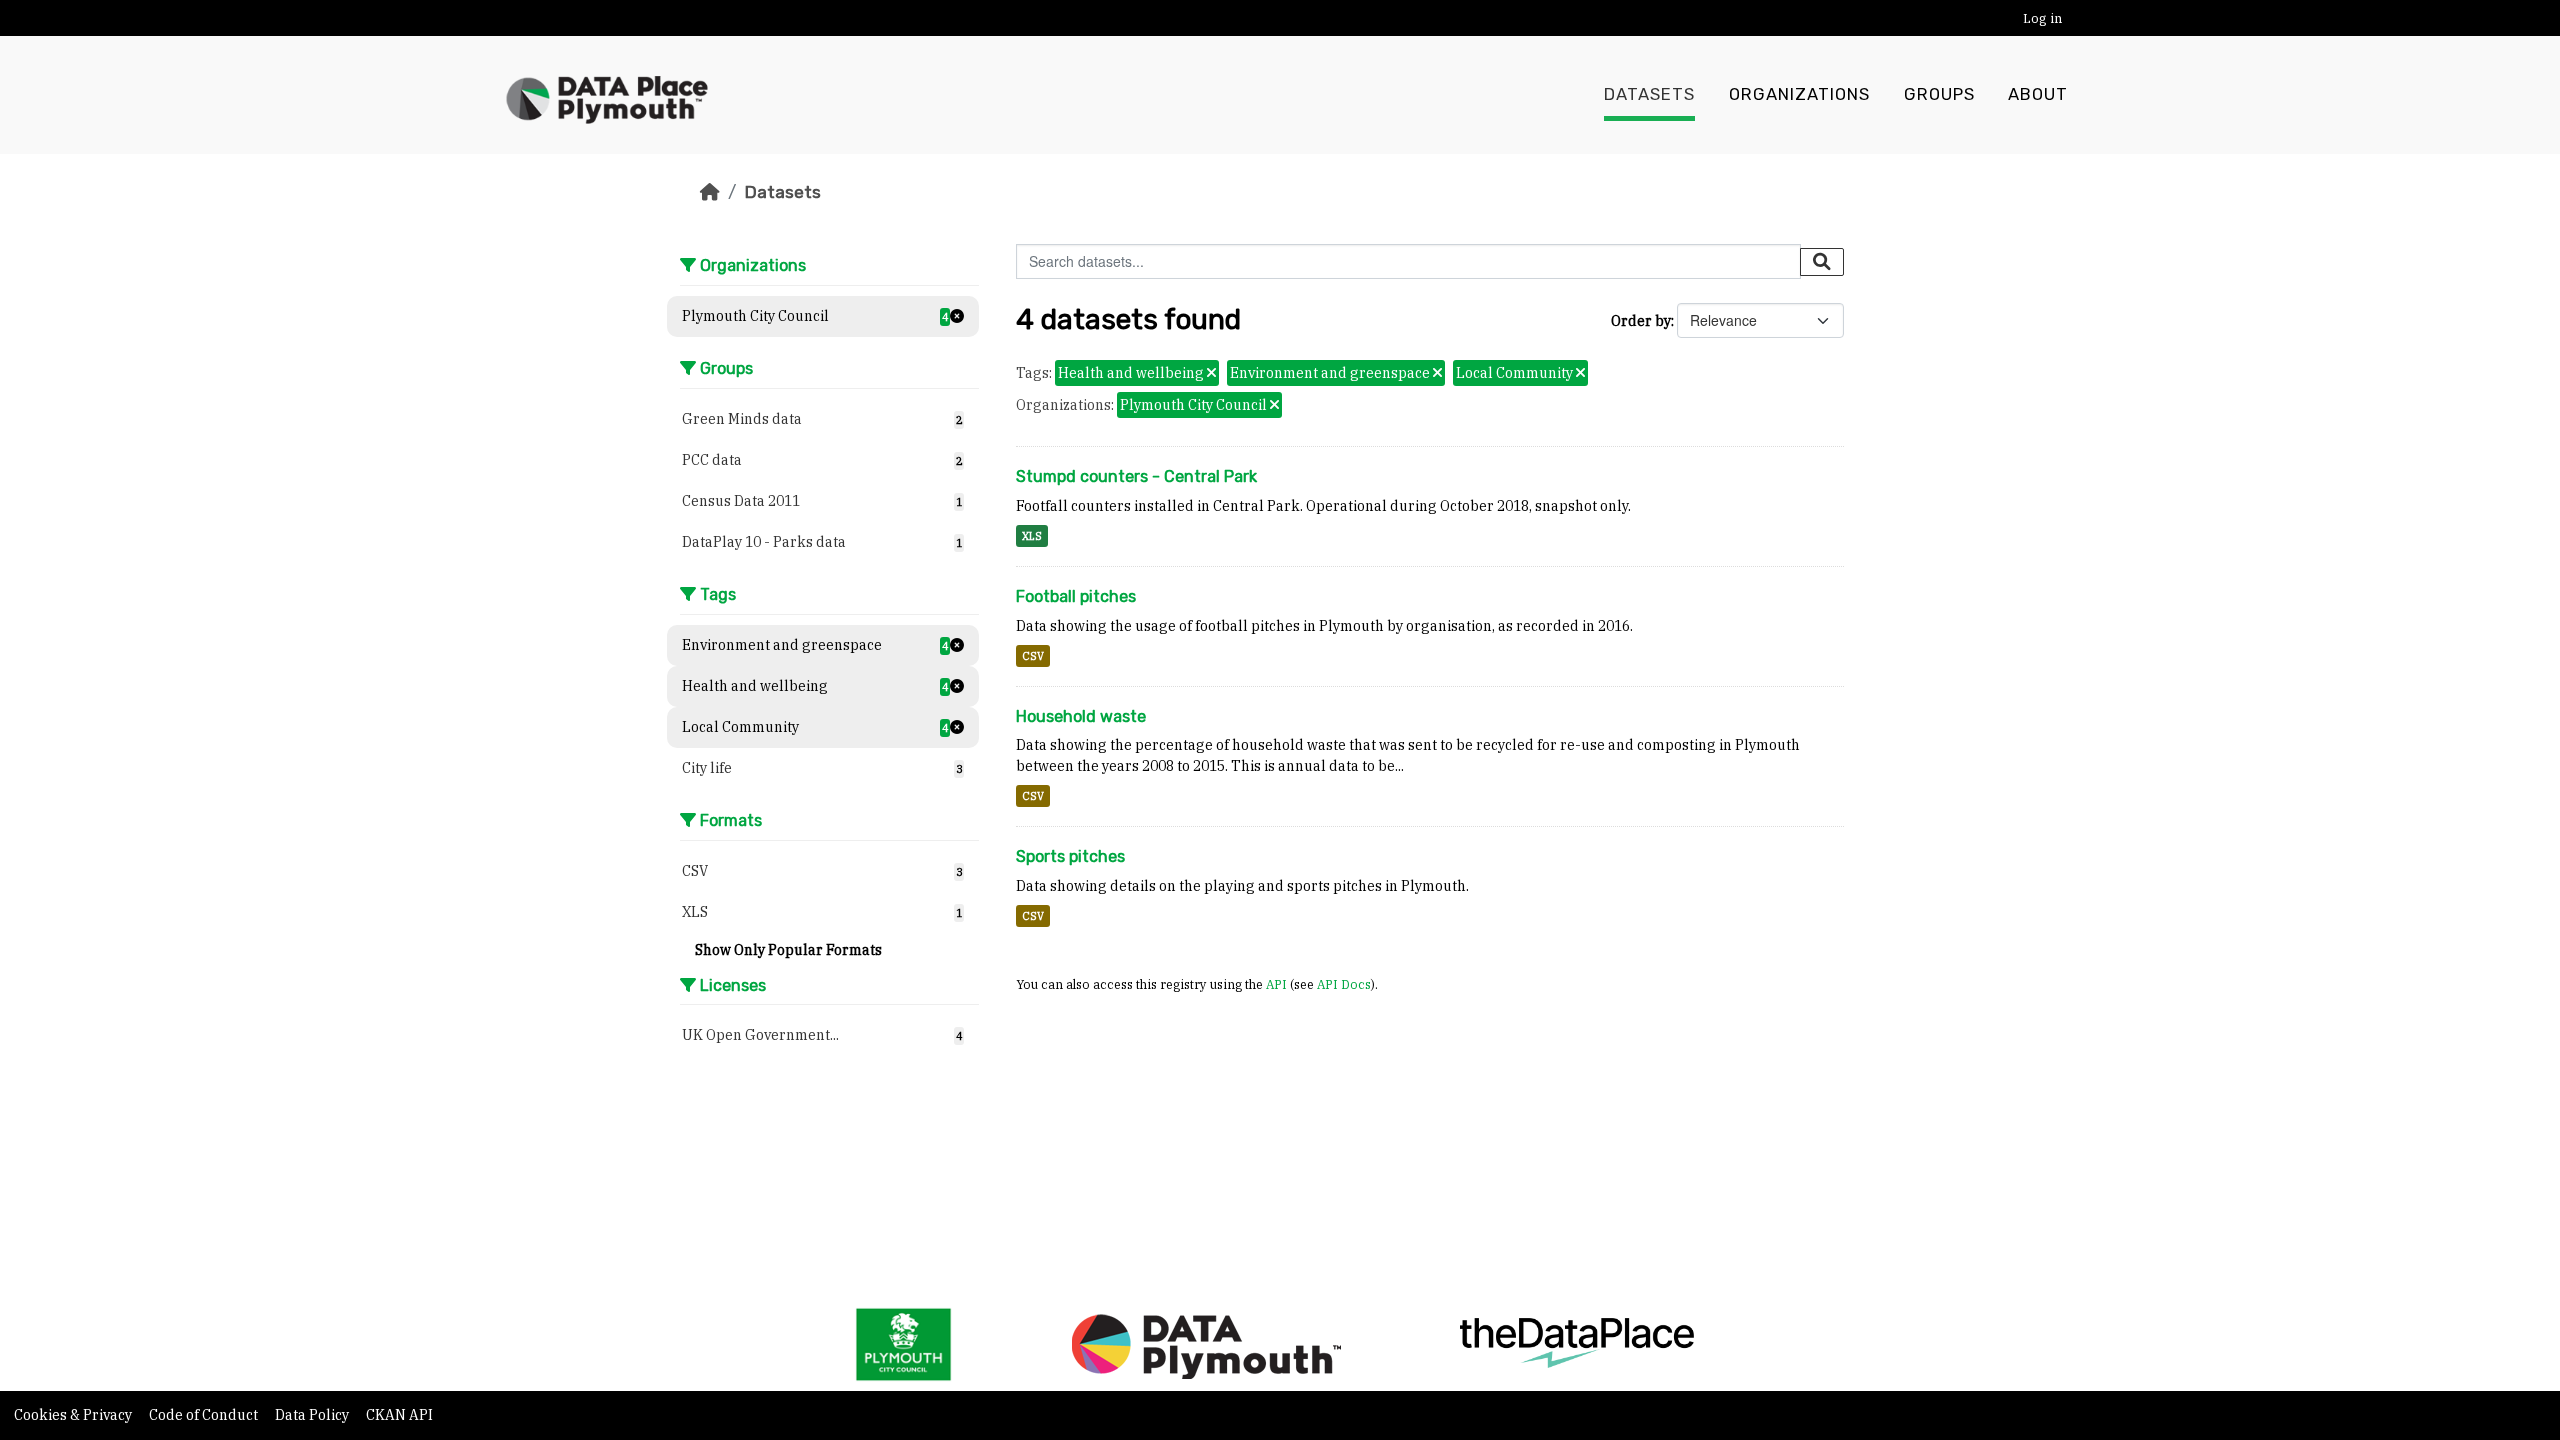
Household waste (1081, 716)
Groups (1939, 94)
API (1276, 984)
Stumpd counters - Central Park (1136, 476)
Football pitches (1076, 596)
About (2038, 94)
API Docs (1344, 984)
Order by (1641, 321)
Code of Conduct (205, 1415)
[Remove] (1211, 374)
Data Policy (313, 1415)
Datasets (1649, 94)
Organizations (1799, 94)
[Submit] (1822, 262)
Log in (2042, 18)
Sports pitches (1070, 856)
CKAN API (399, 1415)
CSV (1033, 656)
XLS (1032, 536)
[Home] (710, 192)
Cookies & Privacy (74, 1415)
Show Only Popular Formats (788, 950)
